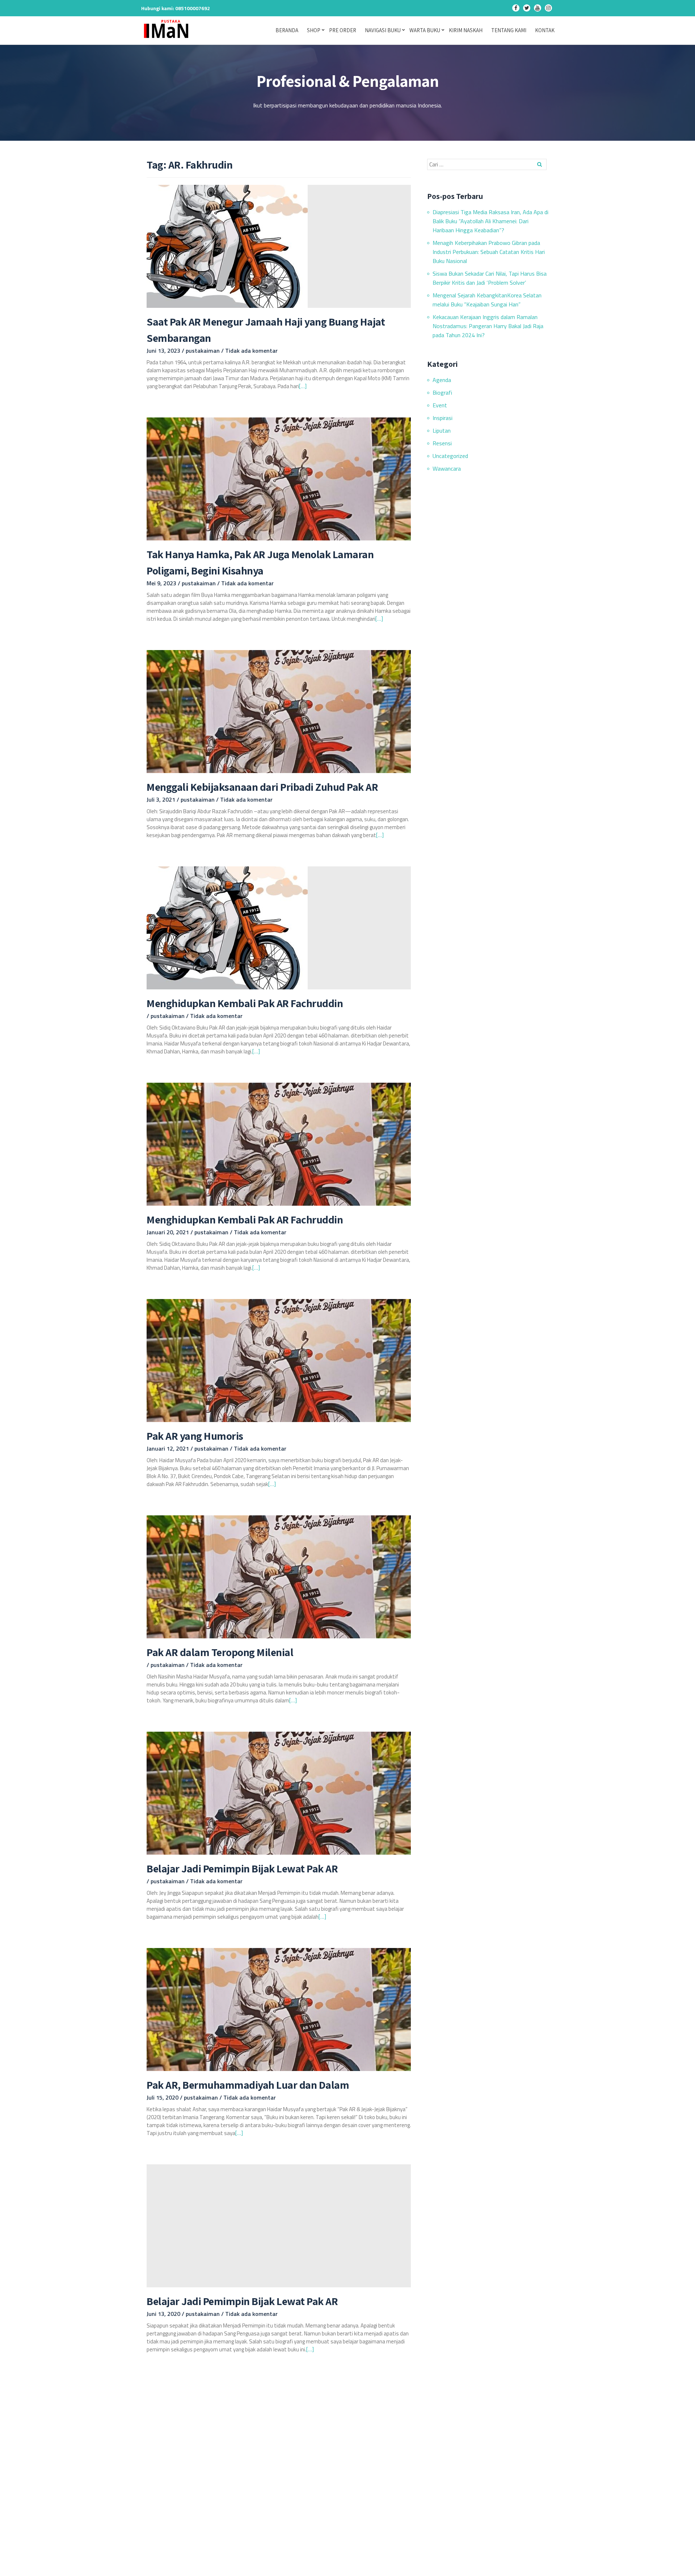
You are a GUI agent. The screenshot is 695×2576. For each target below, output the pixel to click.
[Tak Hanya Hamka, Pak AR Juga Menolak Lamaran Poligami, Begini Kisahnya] (279, 478)
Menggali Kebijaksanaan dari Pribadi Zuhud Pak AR (262, 787)
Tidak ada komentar (251, 351)
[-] (516, 9)
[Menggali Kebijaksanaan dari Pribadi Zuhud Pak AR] (279, 711)
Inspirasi (443, 418)
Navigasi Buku (383, 30)
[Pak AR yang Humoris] (279, 1360)
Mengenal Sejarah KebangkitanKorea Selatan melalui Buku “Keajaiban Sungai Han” (487, 300)
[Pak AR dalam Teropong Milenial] (279, 1576)
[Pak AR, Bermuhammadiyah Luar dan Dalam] (279, 2009)
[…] (303, 386)
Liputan (442, 430)
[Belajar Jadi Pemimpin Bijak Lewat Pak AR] (279, 1792)
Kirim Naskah (466, 30)
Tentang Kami (509, 30)
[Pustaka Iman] (168, 29)
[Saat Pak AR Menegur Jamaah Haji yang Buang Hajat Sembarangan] (227, 246)
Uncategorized (450, 456)
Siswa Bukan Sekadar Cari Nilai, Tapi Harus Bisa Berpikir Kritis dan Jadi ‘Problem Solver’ (490, 278)
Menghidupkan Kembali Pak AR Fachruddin (245, 1003)
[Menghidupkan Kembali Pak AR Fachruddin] (227, 927)
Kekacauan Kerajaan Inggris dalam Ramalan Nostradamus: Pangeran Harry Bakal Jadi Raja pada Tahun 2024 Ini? (488, 326)
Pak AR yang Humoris (195, 1436)
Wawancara (447, 468)
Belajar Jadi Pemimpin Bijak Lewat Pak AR (242, 1868)
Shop (314, 30)
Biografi (442, 392)
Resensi (442, 443)
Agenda (442, 380)
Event (440, 405)
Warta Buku (425, 30)
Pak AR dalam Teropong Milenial (220, 1652)
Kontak (545, 30)
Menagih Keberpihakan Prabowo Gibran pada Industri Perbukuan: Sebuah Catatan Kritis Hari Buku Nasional (489, 252)
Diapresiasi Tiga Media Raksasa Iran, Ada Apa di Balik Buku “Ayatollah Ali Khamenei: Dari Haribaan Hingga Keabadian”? (490, 221)
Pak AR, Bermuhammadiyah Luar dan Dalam (248, 2085)
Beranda (287, 30)
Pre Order (343, 30)
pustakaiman (203, 351)
